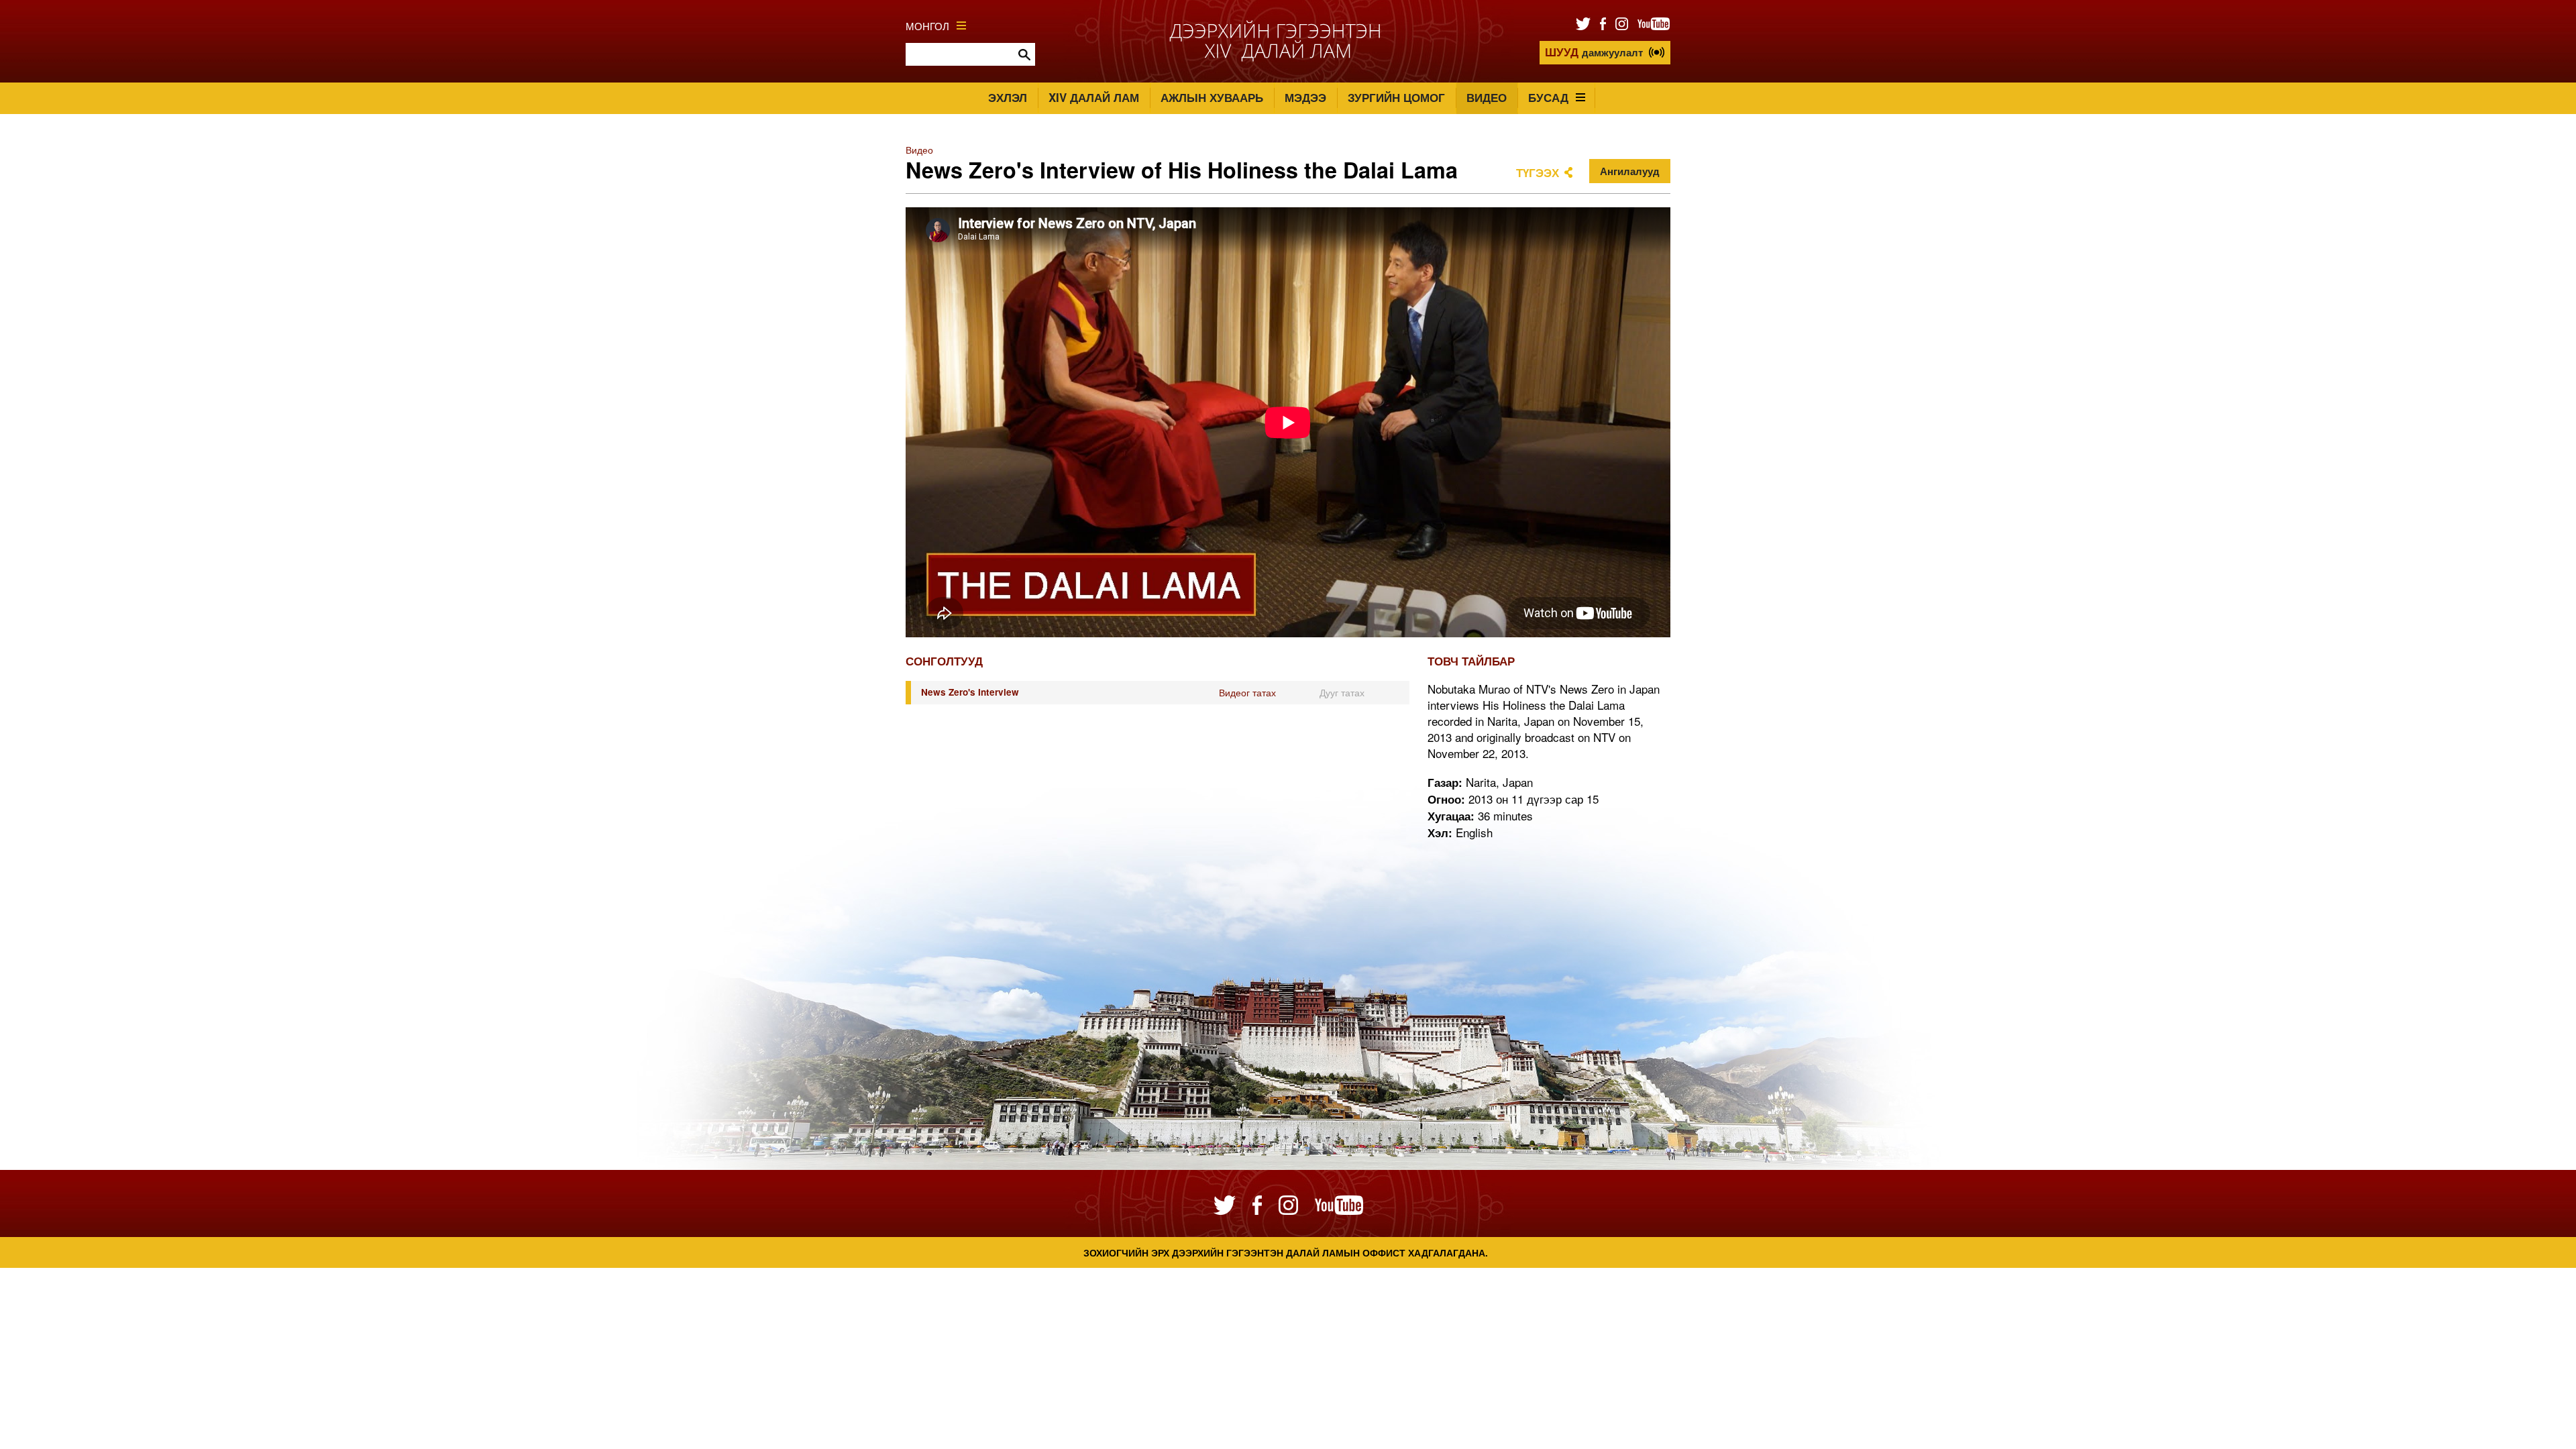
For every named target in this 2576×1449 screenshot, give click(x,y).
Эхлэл (1008, 97)
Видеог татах (1247, 692)
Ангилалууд (1630, 171)
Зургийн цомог (1396, 97)
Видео (1487, 97)
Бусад (1548, 97)
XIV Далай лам (1094, 97)
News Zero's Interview (970, 692)
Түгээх (1538, 172)
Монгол (927, 25)
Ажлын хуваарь (1212, 97)
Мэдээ (1305, 97)
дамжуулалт (1594, 52)
